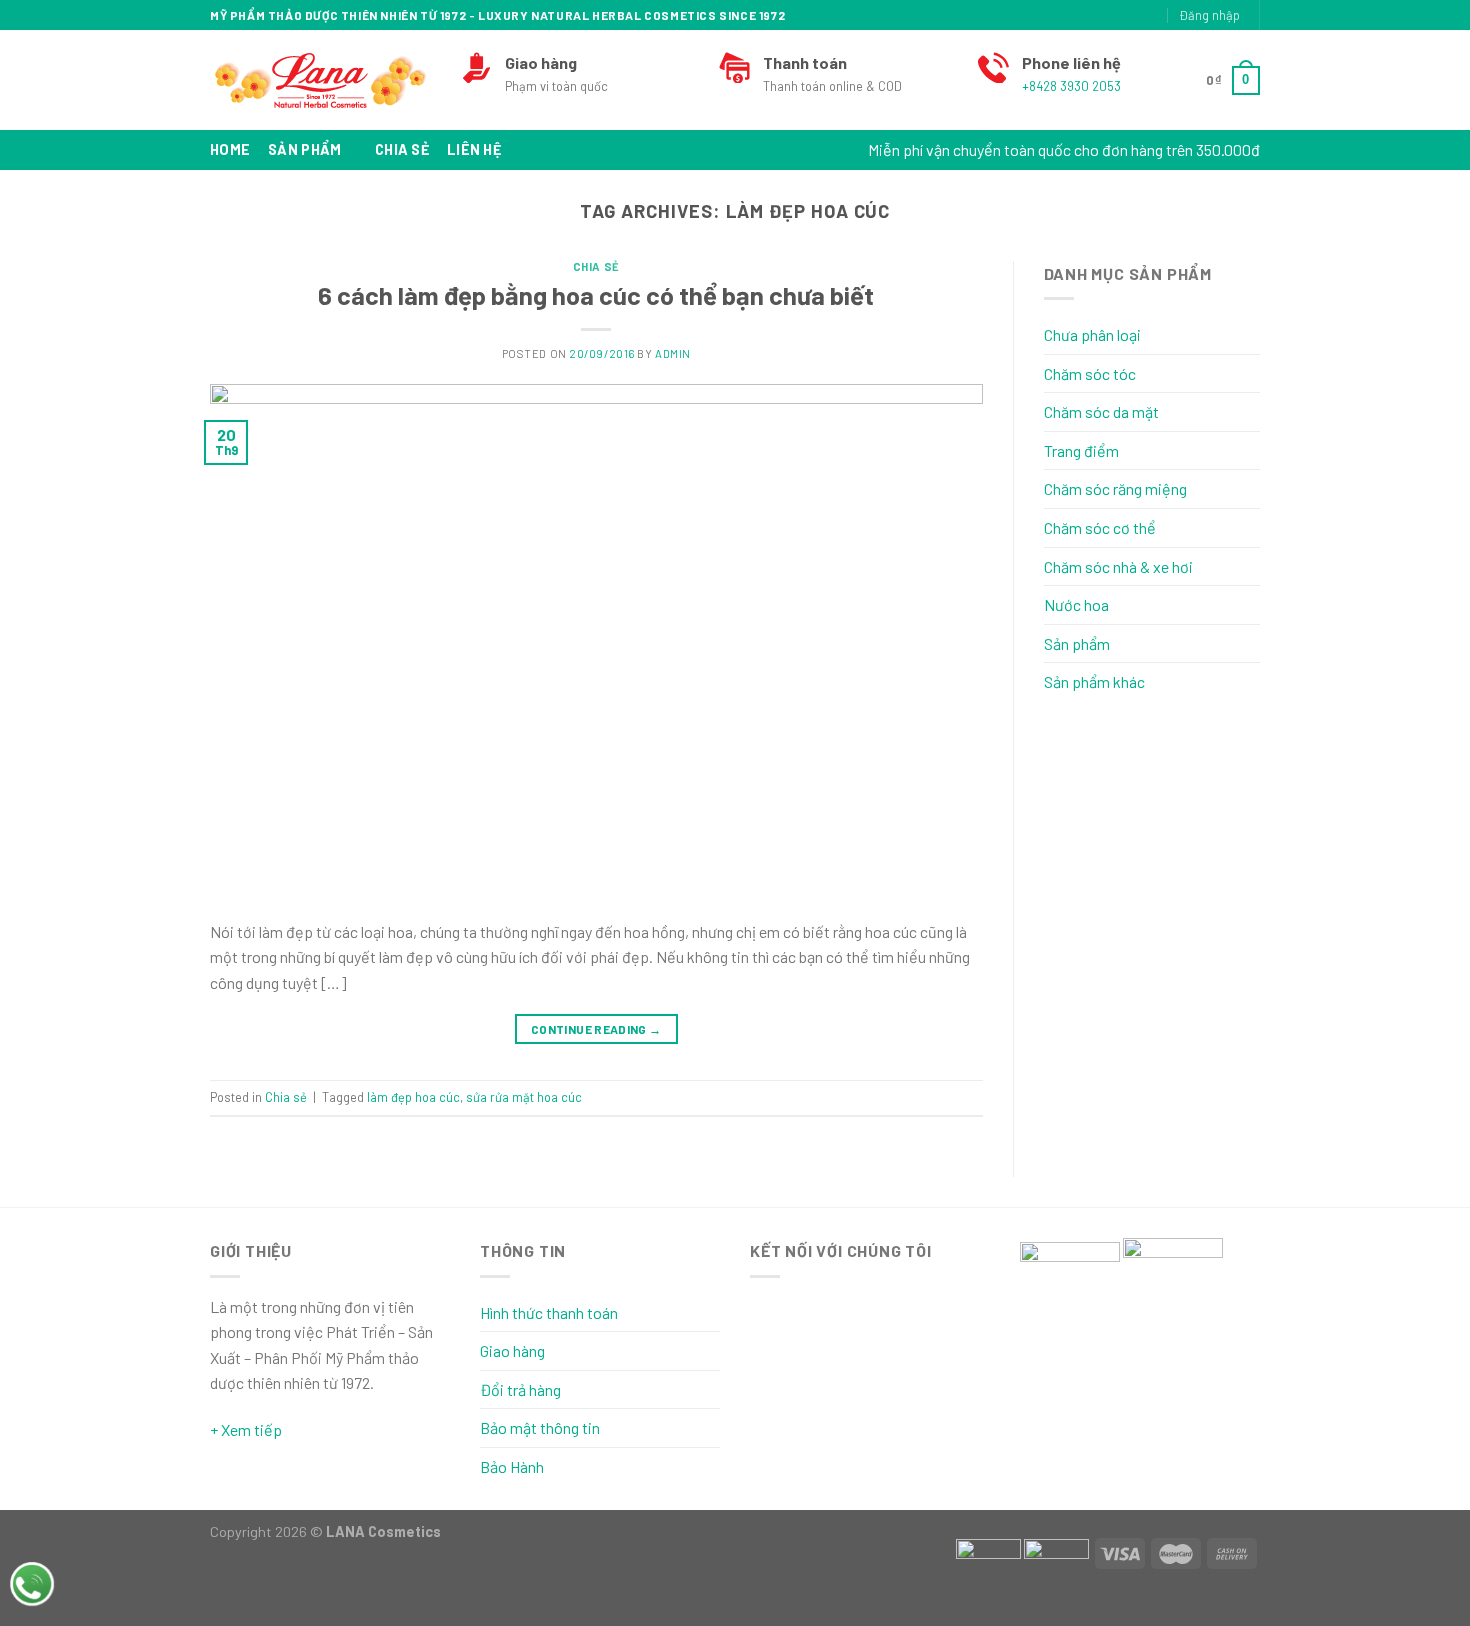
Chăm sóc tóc (1090, 373)
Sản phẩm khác (1094, 681)
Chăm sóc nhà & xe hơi (1118, 566)
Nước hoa (1076, 604)
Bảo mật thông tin (540, 1427)
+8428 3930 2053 (1071, 86)
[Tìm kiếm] (1083, 15)
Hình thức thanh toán (549, 1312)
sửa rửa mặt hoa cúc (524, 1097)
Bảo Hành (512, 1466)
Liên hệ (474, 149)
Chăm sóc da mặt (1101, 411)
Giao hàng (512, 1350)
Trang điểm (1081, 450)
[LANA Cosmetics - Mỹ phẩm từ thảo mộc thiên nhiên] (320, 80)
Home (230, 149)
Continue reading (596, 1029)
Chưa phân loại (1092, 334)
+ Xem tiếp (246, 1429)
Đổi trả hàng (520, 1389)
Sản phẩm (304, 149)
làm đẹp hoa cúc (413, 1097)
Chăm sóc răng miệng (1115, 488)
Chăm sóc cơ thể (1100, 527)
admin (673, 353)
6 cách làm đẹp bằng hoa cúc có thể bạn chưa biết (596, 294)
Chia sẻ (402, 149)
